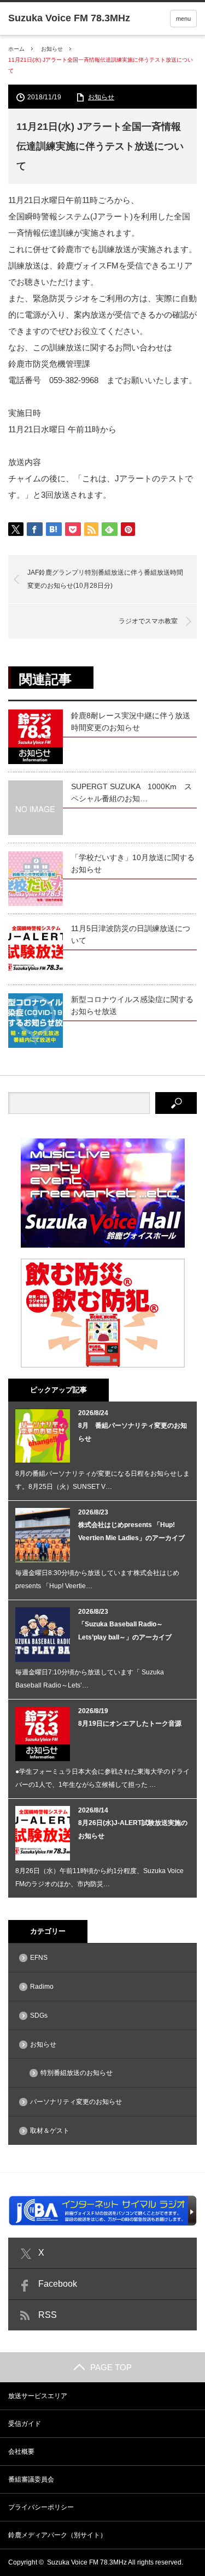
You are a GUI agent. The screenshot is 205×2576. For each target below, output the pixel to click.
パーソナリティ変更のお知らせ (76, 2102)
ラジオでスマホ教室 (148, 621)
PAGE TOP (111, 2367)
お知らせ (52, 49)
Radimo (42, 1987)
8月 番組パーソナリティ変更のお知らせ (133, 1432)
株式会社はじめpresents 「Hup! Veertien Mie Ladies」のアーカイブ (131, 1531)
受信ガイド (25, 2424)
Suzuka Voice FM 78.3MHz (87, 2562)
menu (183, 19)
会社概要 (21, 2452)
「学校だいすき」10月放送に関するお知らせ (133, 863)
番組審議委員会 (31, 2479)
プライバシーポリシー (41, 2507)
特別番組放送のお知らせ (77, 2073)
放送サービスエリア (38, 2396)
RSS (48, 2315)
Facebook (58, 2284)
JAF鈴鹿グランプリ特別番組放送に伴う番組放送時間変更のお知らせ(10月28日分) (105, 579)
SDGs (39, 2016)
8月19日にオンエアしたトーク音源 (130, 1724)
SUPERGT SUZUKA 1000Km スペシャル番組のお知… (131, 792)
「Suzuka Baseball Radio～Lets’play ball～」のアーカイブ (125, 1631)
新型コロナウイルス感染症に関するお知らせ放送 (132, 1005)
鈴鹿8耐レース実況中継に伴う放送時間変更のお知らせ (131, 721)
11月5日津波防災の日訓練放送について (131, 934)
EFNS (39, 1958)
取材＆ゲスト (50, 2131)
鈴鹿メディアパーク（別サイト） (57, 2535)
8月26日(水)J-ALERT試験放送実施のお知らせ (133, 1829)
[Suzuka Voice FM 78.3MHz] (69, 18)
